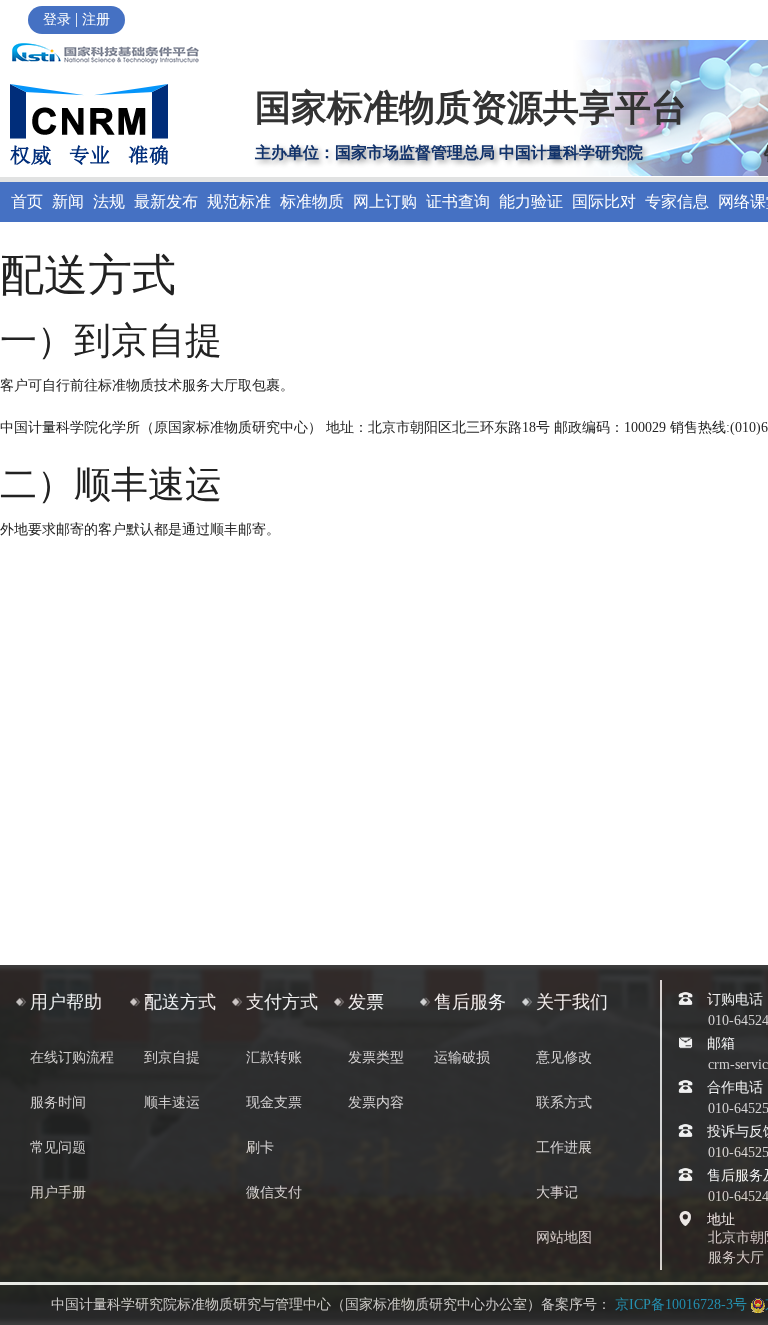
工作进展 (564, 1147)
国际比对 (604, 201)
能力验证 (531, 201)
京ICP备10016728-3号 (681, 1304)
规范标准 (239, 201)
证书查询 (458, 201)
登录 (57, 19)
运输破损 (462, 1057)
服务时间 (58, 1102)
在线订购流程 (72, 1057)
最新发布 (166, 201)
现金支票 (274, 1102)
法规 (109, 201)
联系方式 (564, 1102)
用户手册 (58, 1192)
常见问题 (58, 1147)
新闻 (68, 201)
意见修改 (564, 1057)
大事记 (557, 1192)
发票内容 (376, 1102)
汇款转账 (274, 1057)
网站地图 (564, 1237)
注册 (96, 19)
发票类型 (376, 1057)
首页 (27, 201)
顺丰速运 (172, 1102)
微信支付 (274, 1192)
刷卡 (260, 1147)
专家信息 (677, 201)
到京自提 (172, 1057)
